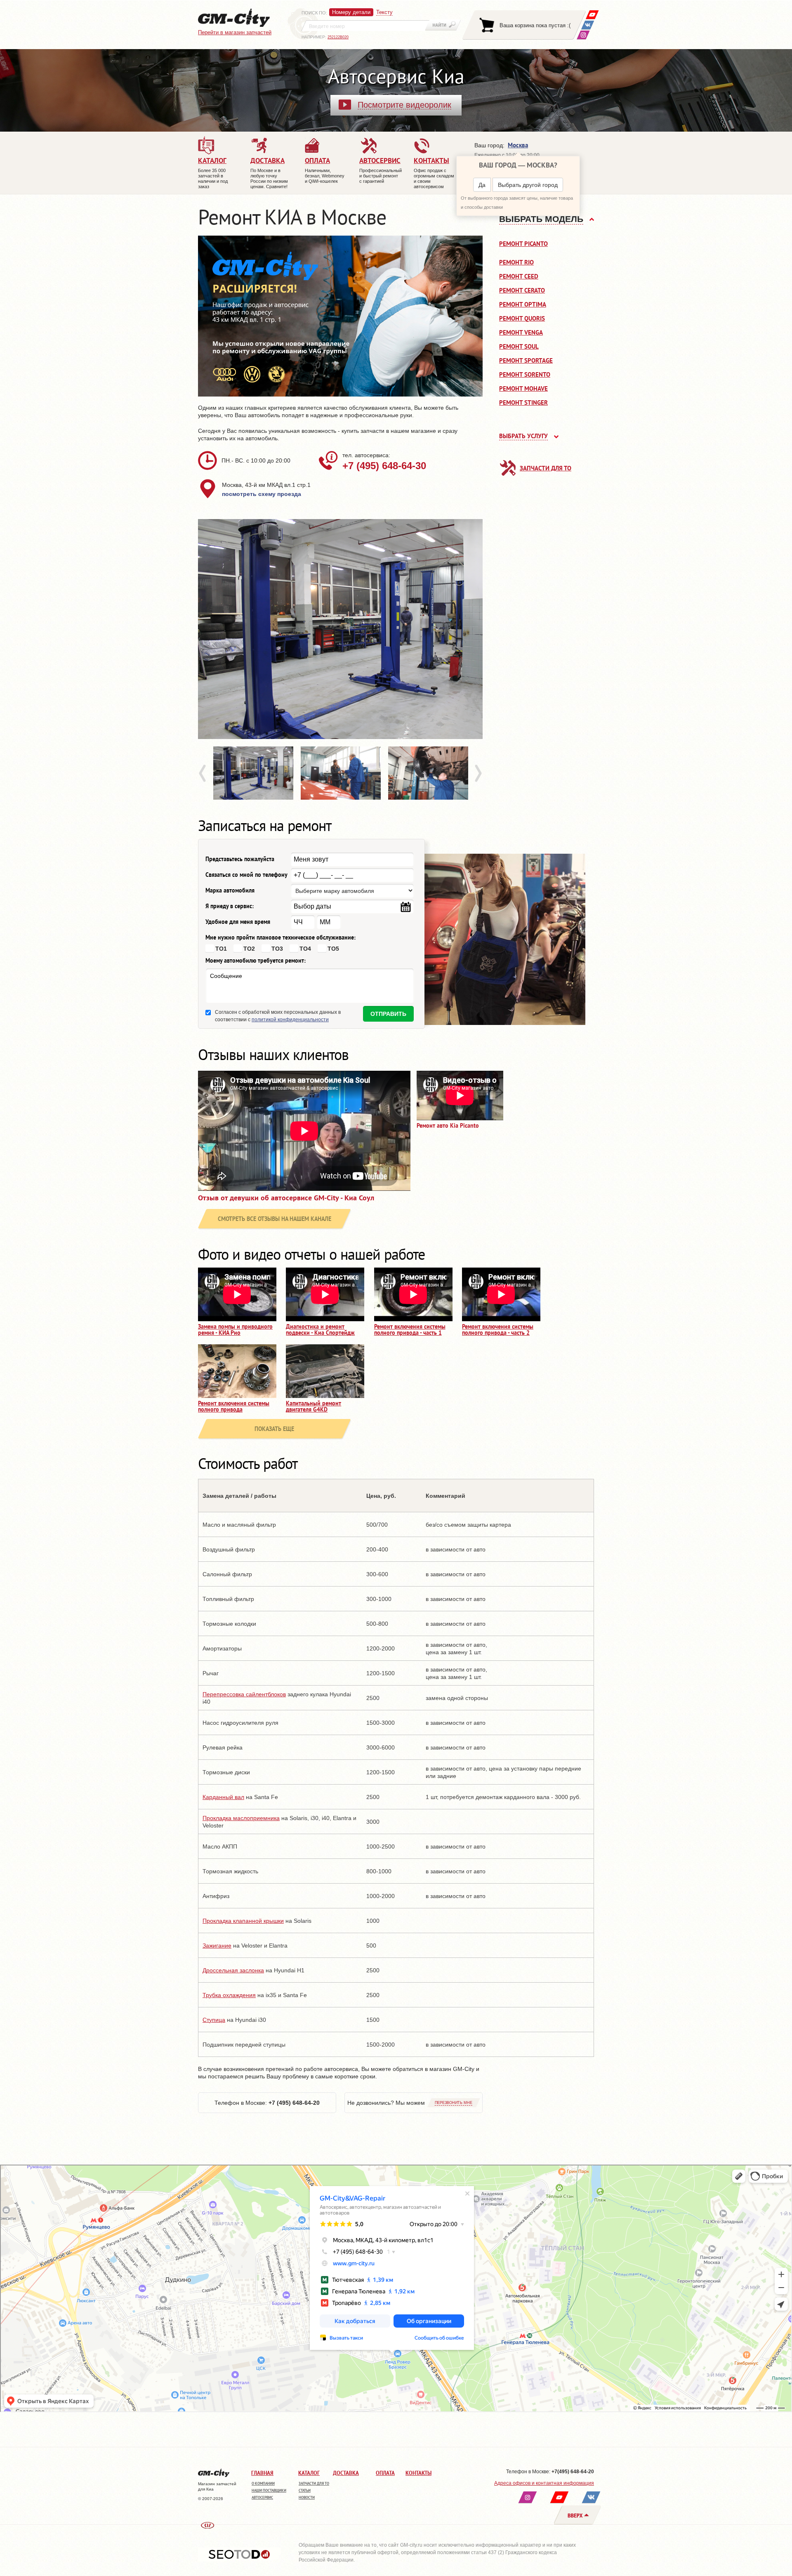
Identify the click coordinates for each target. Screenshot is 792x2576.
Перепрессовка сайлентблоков (244, 1694)
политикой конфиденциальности (290, 1020)
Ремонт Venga (521, 332)
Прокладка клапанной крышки (243, 1921)
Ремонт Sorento (525, 374)
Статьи (305, 2490)
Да (482, 185)
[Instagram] (583, 35)
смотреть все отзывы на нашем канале (275, 1219)
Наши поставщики (269, 2490)
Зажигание (217, 1946)
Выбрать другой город (528, 185)
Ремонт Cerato (522, 290)
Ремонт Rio (516, 262)
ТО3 (277, 949)
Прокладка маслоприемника (241, 1818)
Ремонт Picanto (523, 244)
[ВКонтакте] (588, 25)
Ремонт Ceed (519, 276)
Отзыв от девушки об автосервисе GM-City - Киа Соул (286, 1198)
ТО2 (249, 949)
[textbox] (365, 26)
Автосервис (262, 2497)
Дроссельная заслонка (233, 1970)
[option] (340, 629)
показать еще (274, 1429)
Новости (307, 2497)
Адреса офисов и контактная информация (544, 2483)
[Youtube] (592, 15)
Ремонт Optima (523, 304)
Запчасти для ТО (546, 468)
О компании (263, 2483)
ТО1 (221, 949)
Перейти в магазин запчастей (235, 32)
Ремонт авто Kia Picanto (448, 1126)
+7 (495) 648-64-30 (384, 466)
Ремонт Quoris (522, 318)
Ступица (214, 2020)
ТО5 (333, 949)
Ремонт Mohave (523, 388)
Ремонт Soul (519, 346)
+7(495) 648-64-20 (573, 2472)
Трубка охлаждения (229, 1995)
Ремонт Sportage (526, 360)
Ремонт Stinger (523, 403)
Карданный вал (223, 1797)
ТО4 (305, 949)
